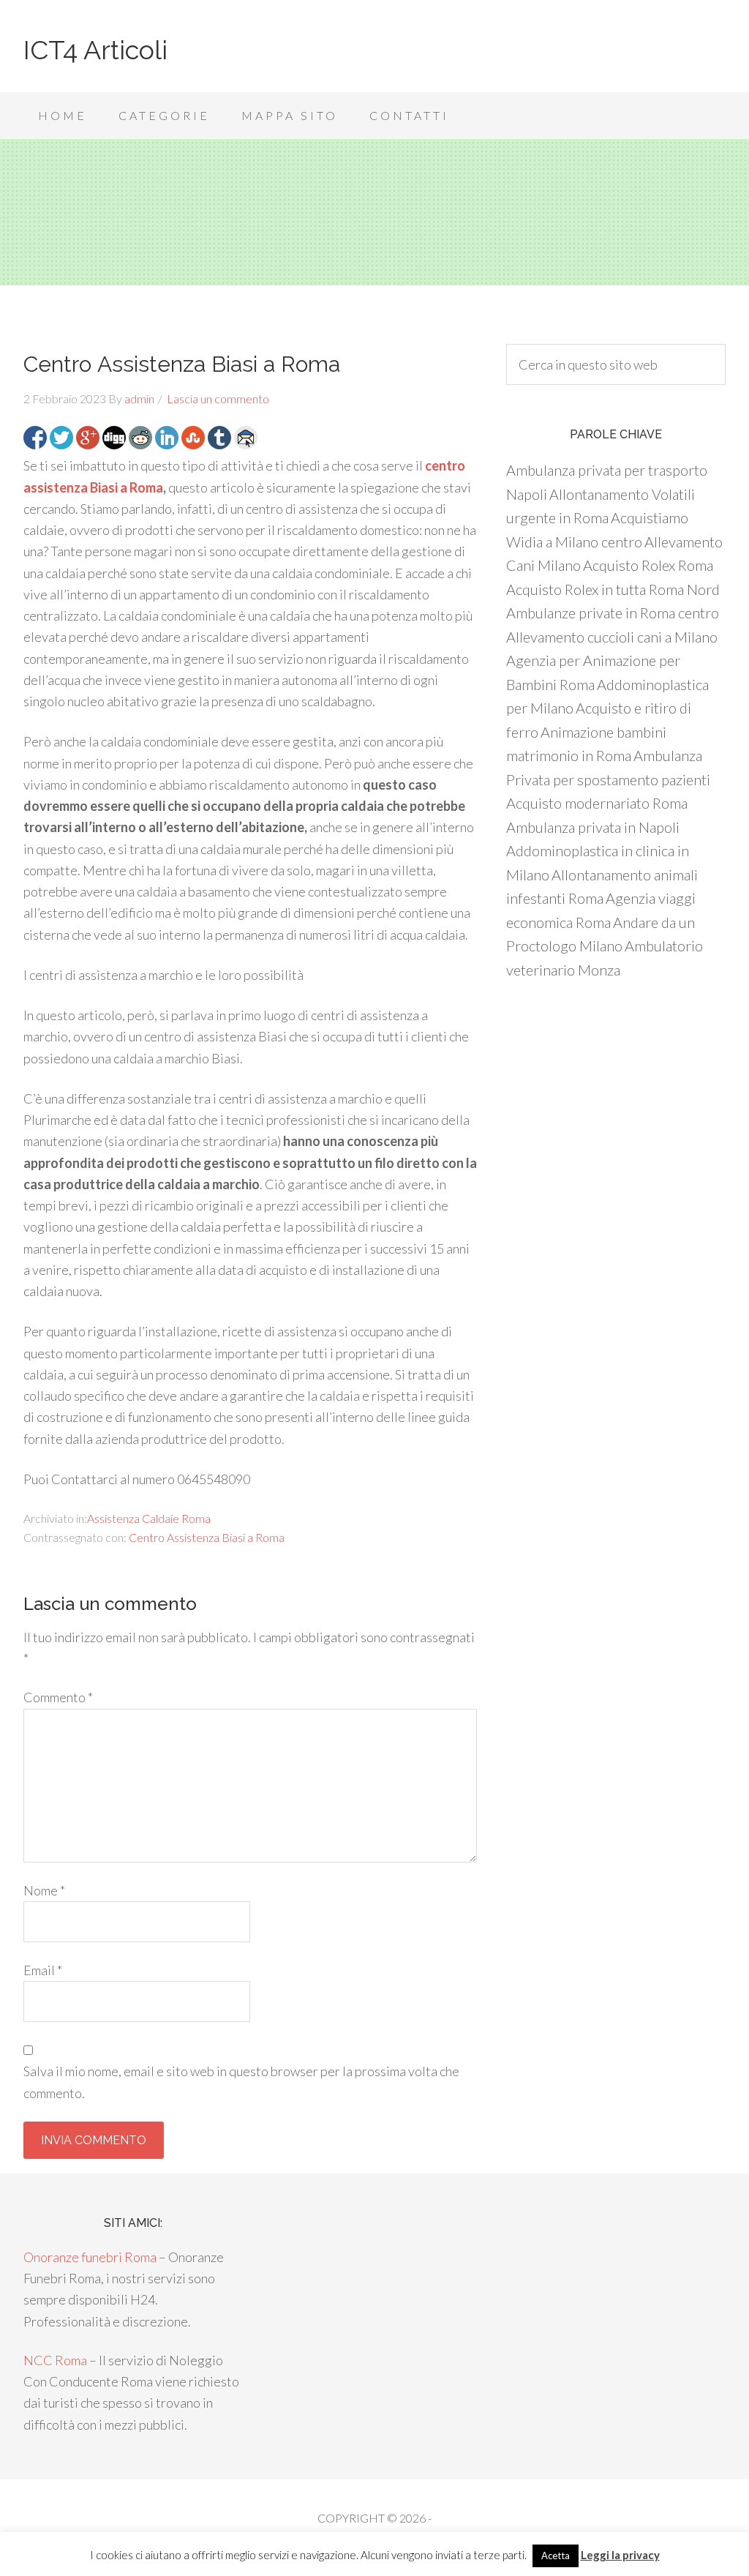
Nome (44, 1890)
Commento (58, 1697)
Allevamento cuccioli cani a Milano (612, 637)
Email (43, 1970)
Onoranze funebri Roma (90, 2257)
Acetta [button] (556, 2556)
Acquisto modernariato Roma (597, 803)
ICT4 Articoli (95, 50)
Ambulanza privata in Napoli (593, 827)
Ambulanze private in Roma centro (613, 613)
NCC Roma (55, 2360)
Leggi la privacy (620, 2555)
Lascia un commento (218, 398)
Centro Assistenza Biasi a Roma (207, 1537)
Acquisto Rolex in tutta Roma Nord (613, 589)
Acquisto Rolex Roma (648, 565)
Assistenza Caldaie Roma (149, 1518)
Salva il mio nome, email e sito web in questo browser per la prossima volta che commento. (241, 2082)
